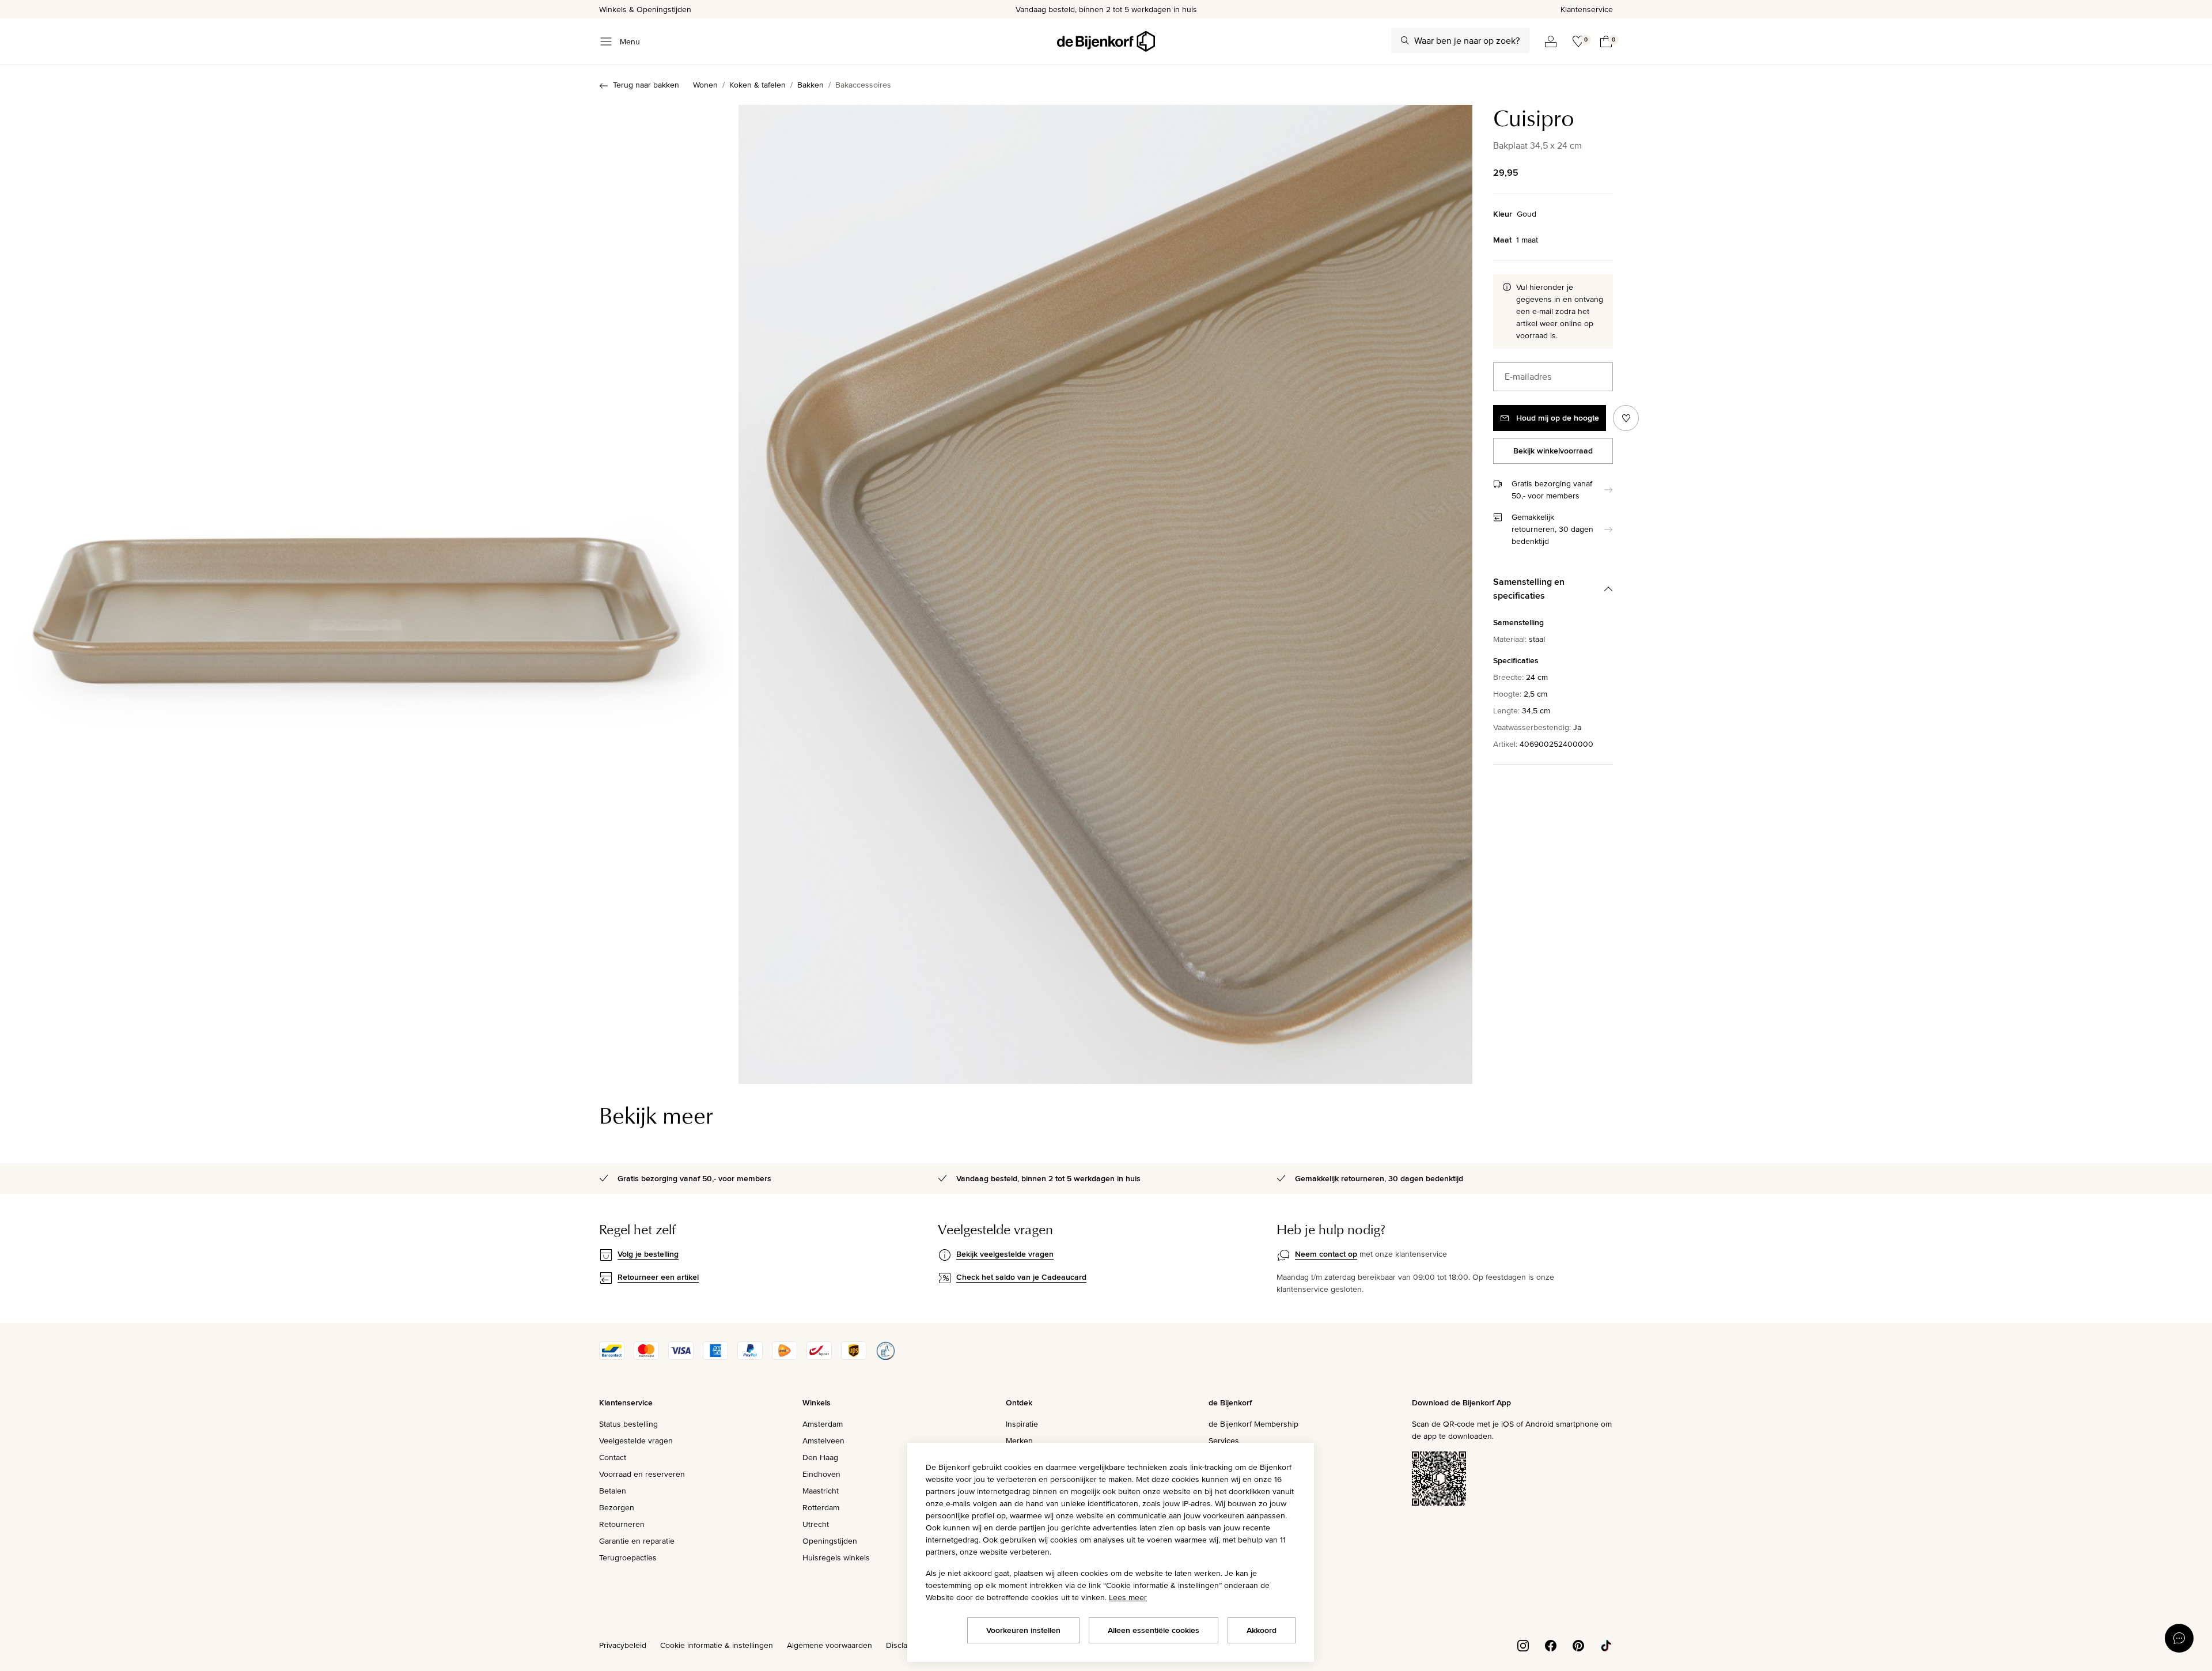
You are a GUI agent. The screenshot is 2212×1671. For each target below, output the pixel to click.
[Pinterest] (1578, 1644)
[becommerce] (885, 1357)
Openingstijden (830, 1541)
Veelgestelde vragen (636, 1441)
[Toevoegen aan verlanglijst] (1626, 418)
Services (1224, 1441)
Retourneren (622, 1524)
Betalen (613, 1491)
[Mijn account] (1551, 41)
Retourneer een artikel (658, 1277)
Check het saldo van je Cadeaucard (1021, 1277)
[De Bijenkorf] (1106, 41)
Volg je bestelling (648, 1254)
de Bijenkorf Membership (1253, 1424)
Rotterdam (821, 1507)
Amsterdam (823, 1424)
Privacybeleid (623, 1645)
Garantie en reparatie (637, 1541)
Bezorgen (617, 1507)
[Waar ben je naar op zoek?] (1405, 40)
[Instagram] (1523, 1644)
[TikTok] (1606, 1644)
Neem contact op (1326, 1254)
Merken (1019, 1441)
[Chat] (2179, 1638)
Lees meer (1128, 1597)
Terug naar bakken (646, 85)
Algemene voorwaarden (829, 1645)
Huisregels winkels (836, 1557)
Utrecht (816, 1524)
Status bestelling (628, 1424)
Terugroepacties (628, 1557)
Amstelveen (823, 1441)
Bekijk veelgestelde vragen (1005, 1254)
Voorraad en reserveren (642, 1474)
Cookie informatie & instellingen (717, 1645)
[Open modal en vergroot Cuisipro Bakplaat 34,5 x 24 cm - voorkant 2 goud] (1105, 594)
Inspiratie (1022, 1424)
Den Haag (820, 1457)
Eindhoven (821, 1474)
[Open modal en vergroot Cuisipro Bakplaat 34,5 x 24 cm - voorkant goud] (367, 594)
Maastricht (821, 1491)
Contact (613, 1457)
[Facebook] (1551, 1644)
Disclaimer (904, 1645)
